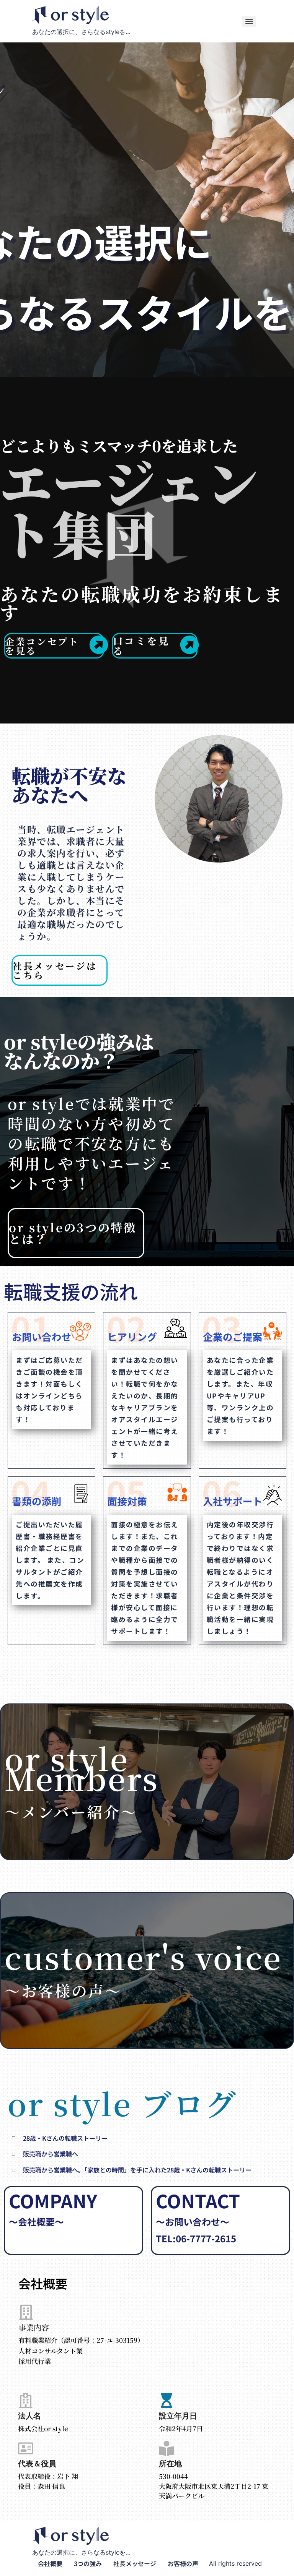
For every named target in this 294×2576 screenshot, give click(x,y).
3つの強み (88, 2563)
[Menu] (249, 21)
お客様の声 (183, 2563)
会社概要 (50, 2563)
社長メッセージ (135, 2563)
